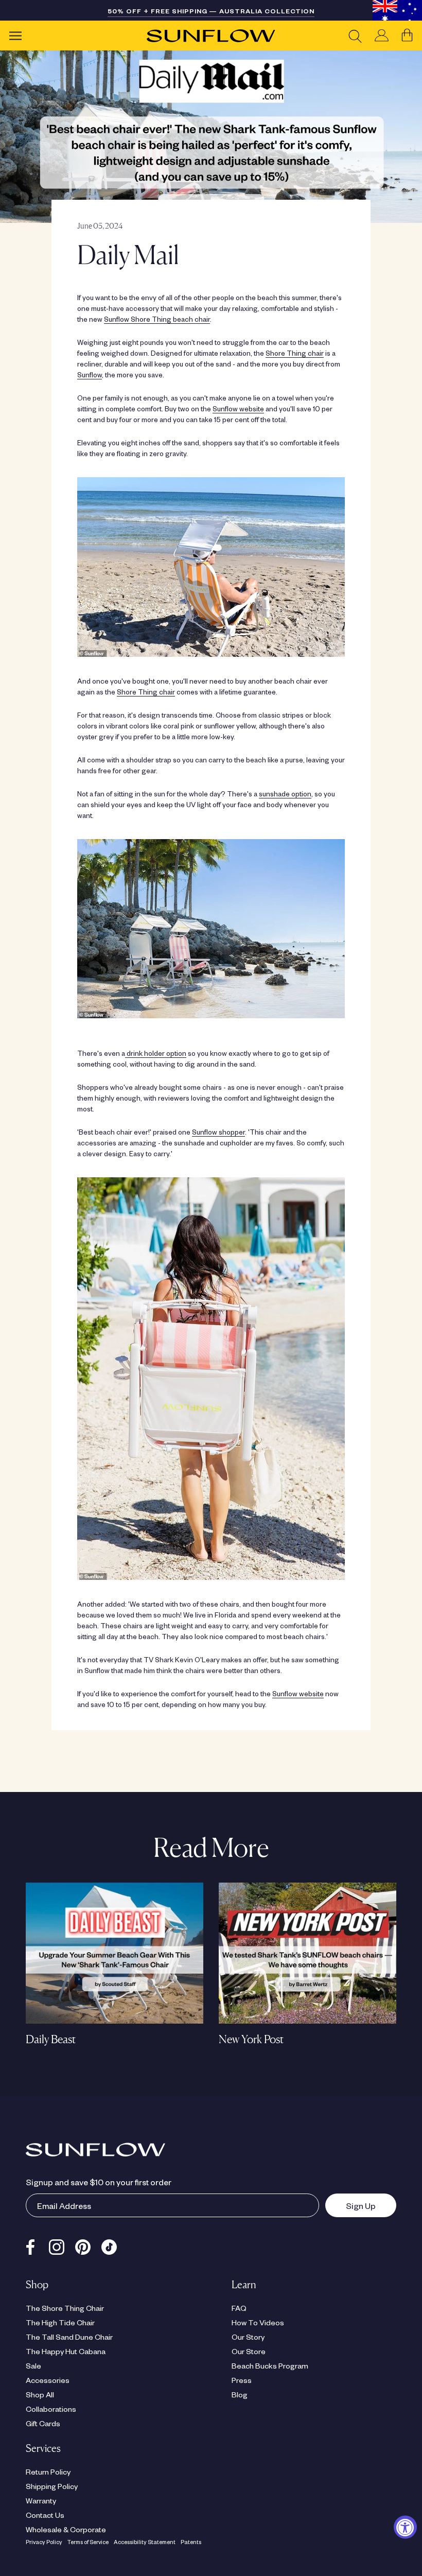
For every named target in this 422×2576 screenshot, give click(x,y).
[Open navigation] (15, 36)
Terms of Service (88, 2542)
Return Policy (48, 2471)
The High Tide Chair (60, 2322)
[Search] (355, 36)
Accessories (48, 2380)
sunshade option (285, 794)
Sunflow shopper (218, 1132)
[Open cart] (407, 36)
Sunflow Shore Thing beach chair (157, 319)
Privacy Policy (44, 2542)
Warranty (41, 2500)
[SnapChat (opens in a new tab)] (109, 2244)
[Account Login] (382, 36)
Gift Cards (43, 2423)
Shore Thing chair (295, 353)
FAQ (239, 2308)
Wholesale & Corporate (66, 2529)
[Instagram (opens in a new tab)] (57, 2244)
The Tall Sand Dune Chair (69, 2337)
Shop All (40, 2394)
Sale (33, 2365)
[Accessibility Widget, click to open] (405, 2527)
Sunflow (90, 375)
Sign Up (350, 2205)
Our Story (248, 2337)
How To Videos (258, 2322)
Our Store (249, 2351)
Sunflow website (238, 408)
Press (242, 2380)
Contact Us (45, 2515)
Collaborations (51, 2409)
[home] (211, 36)
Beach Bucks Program (270, 2365)
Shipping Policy (52, 2486)
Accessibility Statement (145, 2542)
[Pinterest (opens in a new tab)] (83, 2244)
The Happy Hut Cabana (66, 2351)
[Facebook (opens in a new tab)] (30, 2244)
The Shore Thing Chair (65, 2308)
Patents (191, 2542)
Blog (240, 2394)
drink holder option (156, 1053)
